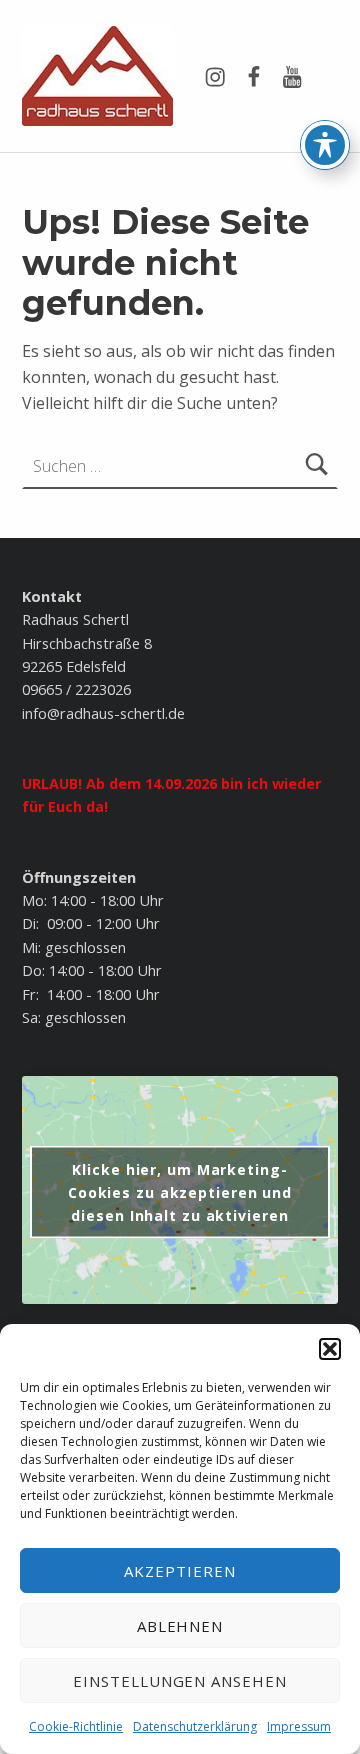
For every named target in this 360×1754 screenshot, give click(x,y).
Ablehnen (180, 1626)
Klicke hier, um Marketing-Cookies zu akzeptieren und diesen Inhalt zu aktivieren (180, 1192)
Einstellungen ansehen (180, 1681)
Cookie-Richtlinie (76, 1726)
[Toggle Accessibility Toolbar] (325, 145)
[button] (330, 1349)
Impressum (299, 1726)
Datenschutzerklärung (195, 1726)
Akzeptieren (180, 1571)
